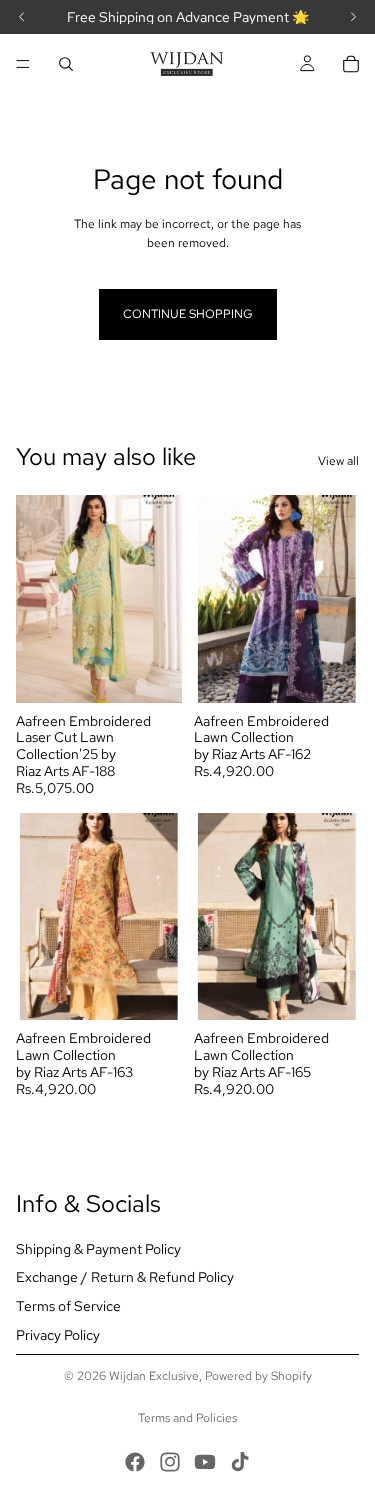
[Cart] (351, 64)
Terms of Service (68, 1306)
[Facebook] (135, 1462)
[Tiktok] (240, 1462)
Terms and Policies (187, 1418)
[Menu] (23, 64)
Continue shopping (188, 314)
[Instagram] (170, 1462)
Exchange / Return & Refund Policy (125, 1277)
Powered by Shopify (258, 1376)
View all (338, 461)
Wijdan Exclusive (154, 1376)
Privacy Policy (58, 1335)
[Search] (66, 64)
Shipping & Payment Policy (98, 1249)
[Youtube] (205, 1462)
